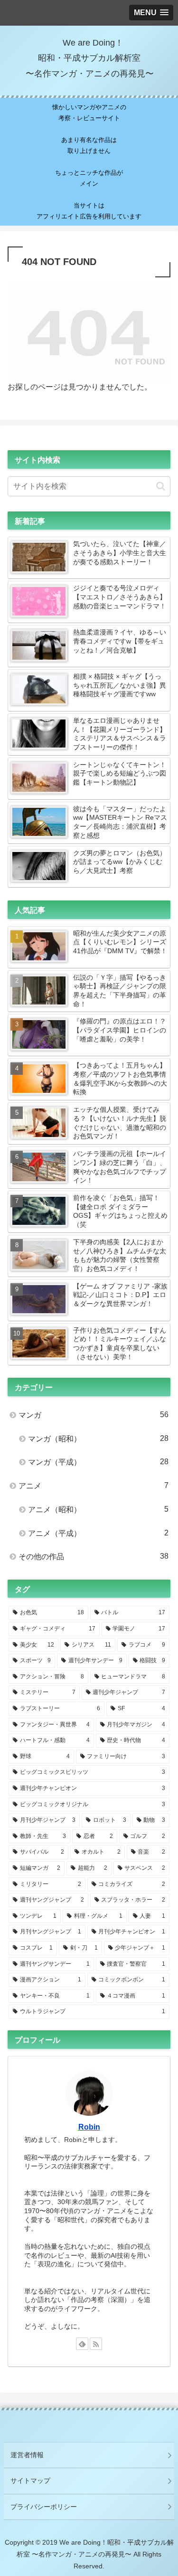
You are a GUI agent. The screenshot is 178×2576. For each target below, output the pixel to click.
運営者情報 (27, 2455)
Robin (89, 2127)
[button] (161, 486)
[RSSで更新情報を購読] (96, 2344)
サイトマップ (30, 2481)
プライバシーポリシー (44, 2507)
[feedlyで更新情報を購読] (82, 2344)
